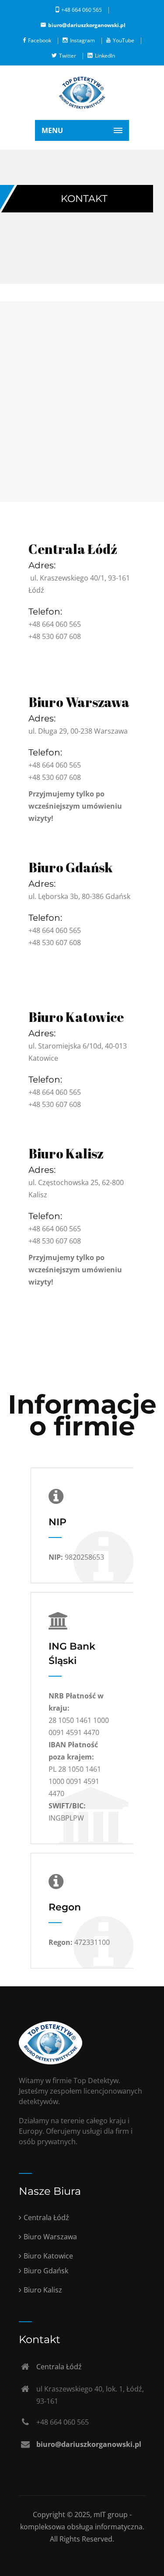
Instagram (82, 40)
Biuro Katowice (76, 1017)
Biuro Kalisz (66, 1153)
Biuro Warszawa (79, 702)
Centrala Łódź (73, 549)
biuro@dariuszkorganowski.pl (87, 25)
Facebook (40, 40)
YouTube (124, 40)
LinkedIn (105, 56)
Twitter (68, 56)
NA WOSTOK (49, 653)
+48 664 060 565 (82, 10)
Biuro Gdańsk (71, 867)
